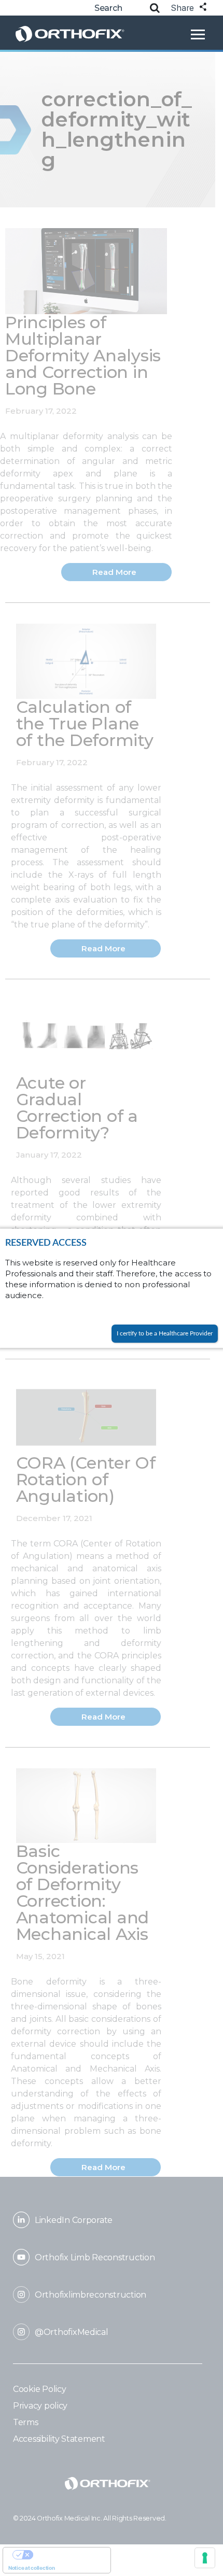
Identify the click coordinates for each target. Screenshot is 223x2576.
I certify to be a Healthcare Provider (165, 1333)
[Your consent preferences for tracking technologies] (205, 2558)
